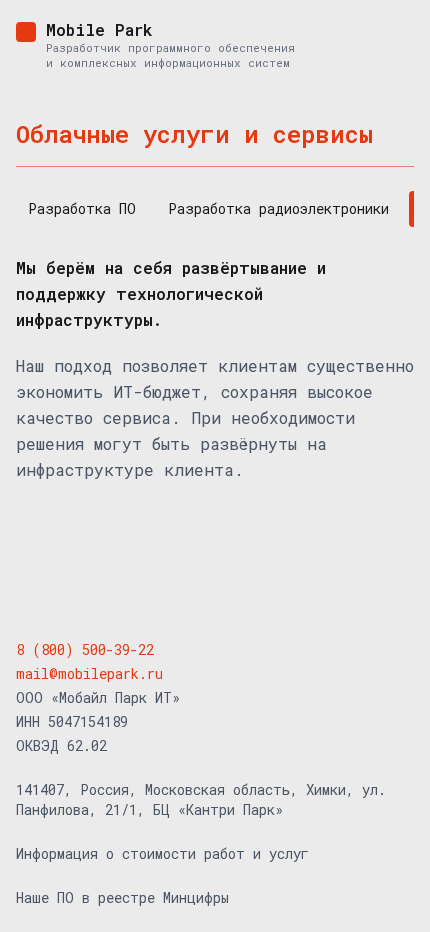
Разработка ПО (82, 208)
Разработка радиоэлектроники (278, 208)
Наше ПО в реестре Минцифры (122, 897)
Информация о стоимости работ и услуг (162, 853)
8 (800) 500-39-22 (85, 649)
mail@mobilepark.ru (89, 673)
